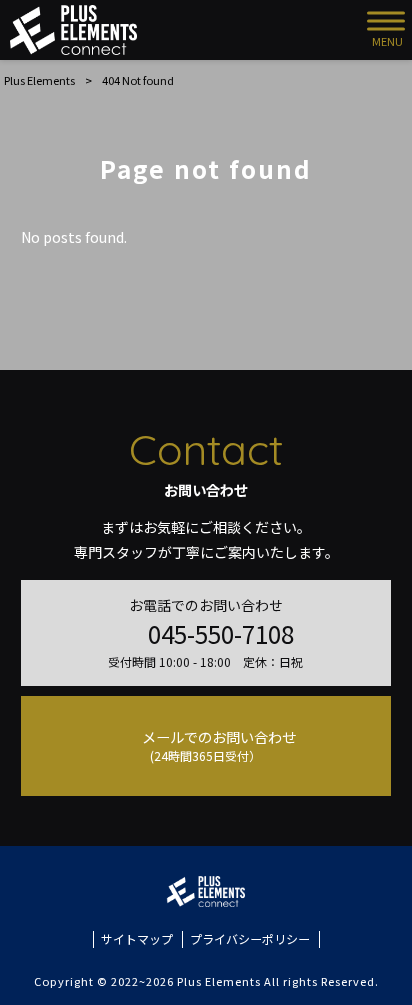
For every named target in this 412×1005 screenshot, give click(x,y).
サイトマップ (137, 939)
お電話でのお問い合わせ (205, 632)
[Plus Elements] (73, 30)
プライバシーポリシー (250, 939)
